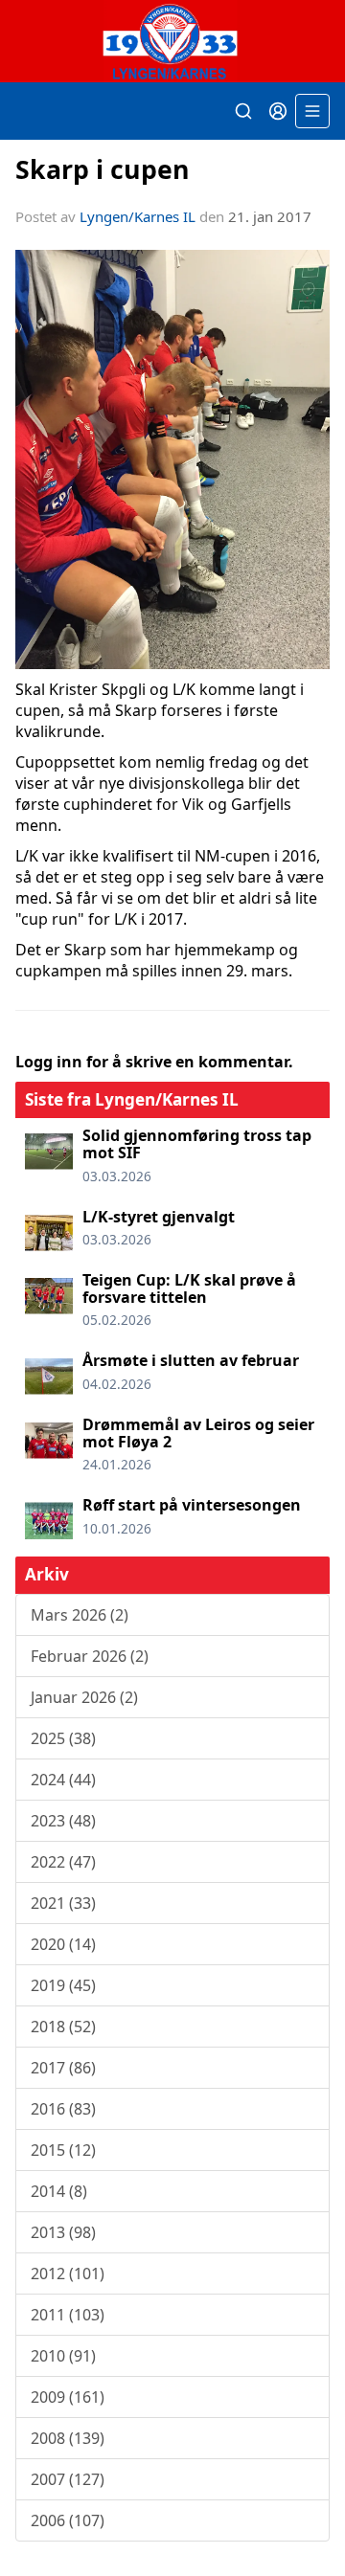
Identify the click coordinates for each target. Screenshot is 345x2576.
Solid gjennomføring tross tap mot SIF (197, 1144)
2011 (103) (68, 2315)
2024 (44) (63, 1780)
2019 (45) (63, 1985)
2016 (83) (63, 2109)
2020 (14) (63, 1944)
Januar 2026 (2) (84, 1697)
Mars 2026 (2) (80, 1615)
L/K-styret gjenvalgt (159, 1217)
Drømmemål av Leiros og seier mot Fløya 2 (198, 1433)
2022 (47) (63, 1862)
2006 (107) (68, 2520)
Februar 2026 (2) (90, 1656)
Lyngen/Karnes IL (138, 216)
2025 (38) (63, 1738)
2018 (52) (63, 2027)
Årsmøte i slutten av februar (191, 1360)
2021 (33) (63, 1903)
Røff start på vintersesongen (192, 1505)
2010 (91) (63, 2356)
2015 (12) (63, 2150)
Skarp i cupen (103, 169)
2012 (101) (68, 2274)
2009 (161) (68, 2397)
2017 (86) (63, 2068)
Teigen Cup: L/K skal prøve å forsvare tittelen (189, 1288)
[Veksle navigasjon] (312, 111)
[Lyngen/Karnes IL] (172, 41)
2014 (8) (59, 2191)
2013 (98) (63, 2232)
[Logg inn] (278, 111)
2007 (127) (68, 2479)
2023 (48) (63, 1821)
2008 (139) (68, 2438)
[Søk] (243, 111)
